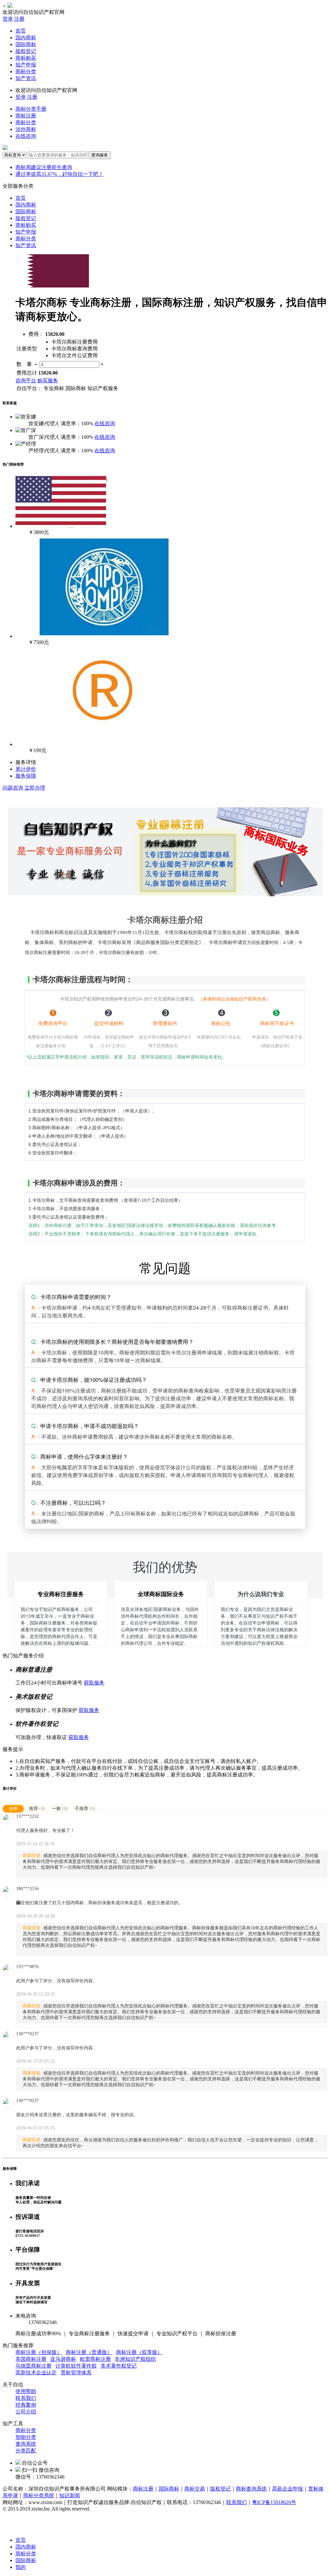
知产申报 (26, 65)
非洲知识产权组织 (135, 2359)
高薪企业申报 (287, 2489)
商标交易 (195, 2489)
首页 (21, 31)
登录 (8, 19)
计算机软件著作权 (76, 2366)
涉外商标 (26, 129)
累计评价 (26, 769)
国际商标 (26, 44)
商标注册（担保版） (39, 2352)
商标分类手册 (31, 109)
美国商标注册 (31, 2359)
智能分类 (26, 2437)
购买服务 (48, 381)
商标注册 (26, 116)
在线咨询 (26, 136)
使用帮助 (26, 2391)
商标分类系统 (39, 2495)
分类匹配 (26, 2451)
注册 (19, 19)
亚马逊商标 (63, 2359)
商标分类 (26, 71)
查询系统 (26, 2444)
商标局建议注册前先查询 (44, 167)
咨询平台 (26, 381)
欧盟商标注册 (95, 2359)
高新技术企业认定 (36, 2373)
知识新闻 (70, 2495)
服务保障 (26, 776)
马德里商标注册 (34, 2366)
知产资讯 (26, 78)
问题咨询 (13, 788)
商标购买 (26, 58)
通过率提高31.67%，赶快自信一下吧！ (59, 174)
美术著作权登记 (119, 2366)
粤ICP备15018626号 (274, 2502)
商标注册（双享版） (139, 2352)
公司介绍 (26, 2412)
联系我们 (26, 2398)
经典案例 (26, 2405)
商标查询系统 (251, 2489)
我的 (21, 2567)
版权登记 (26, 51)
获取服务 (94, 1683)
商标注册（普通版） (89, 2352)
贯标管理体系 (76, 2373)
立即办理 (35, 788)
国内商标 (26, 38)
